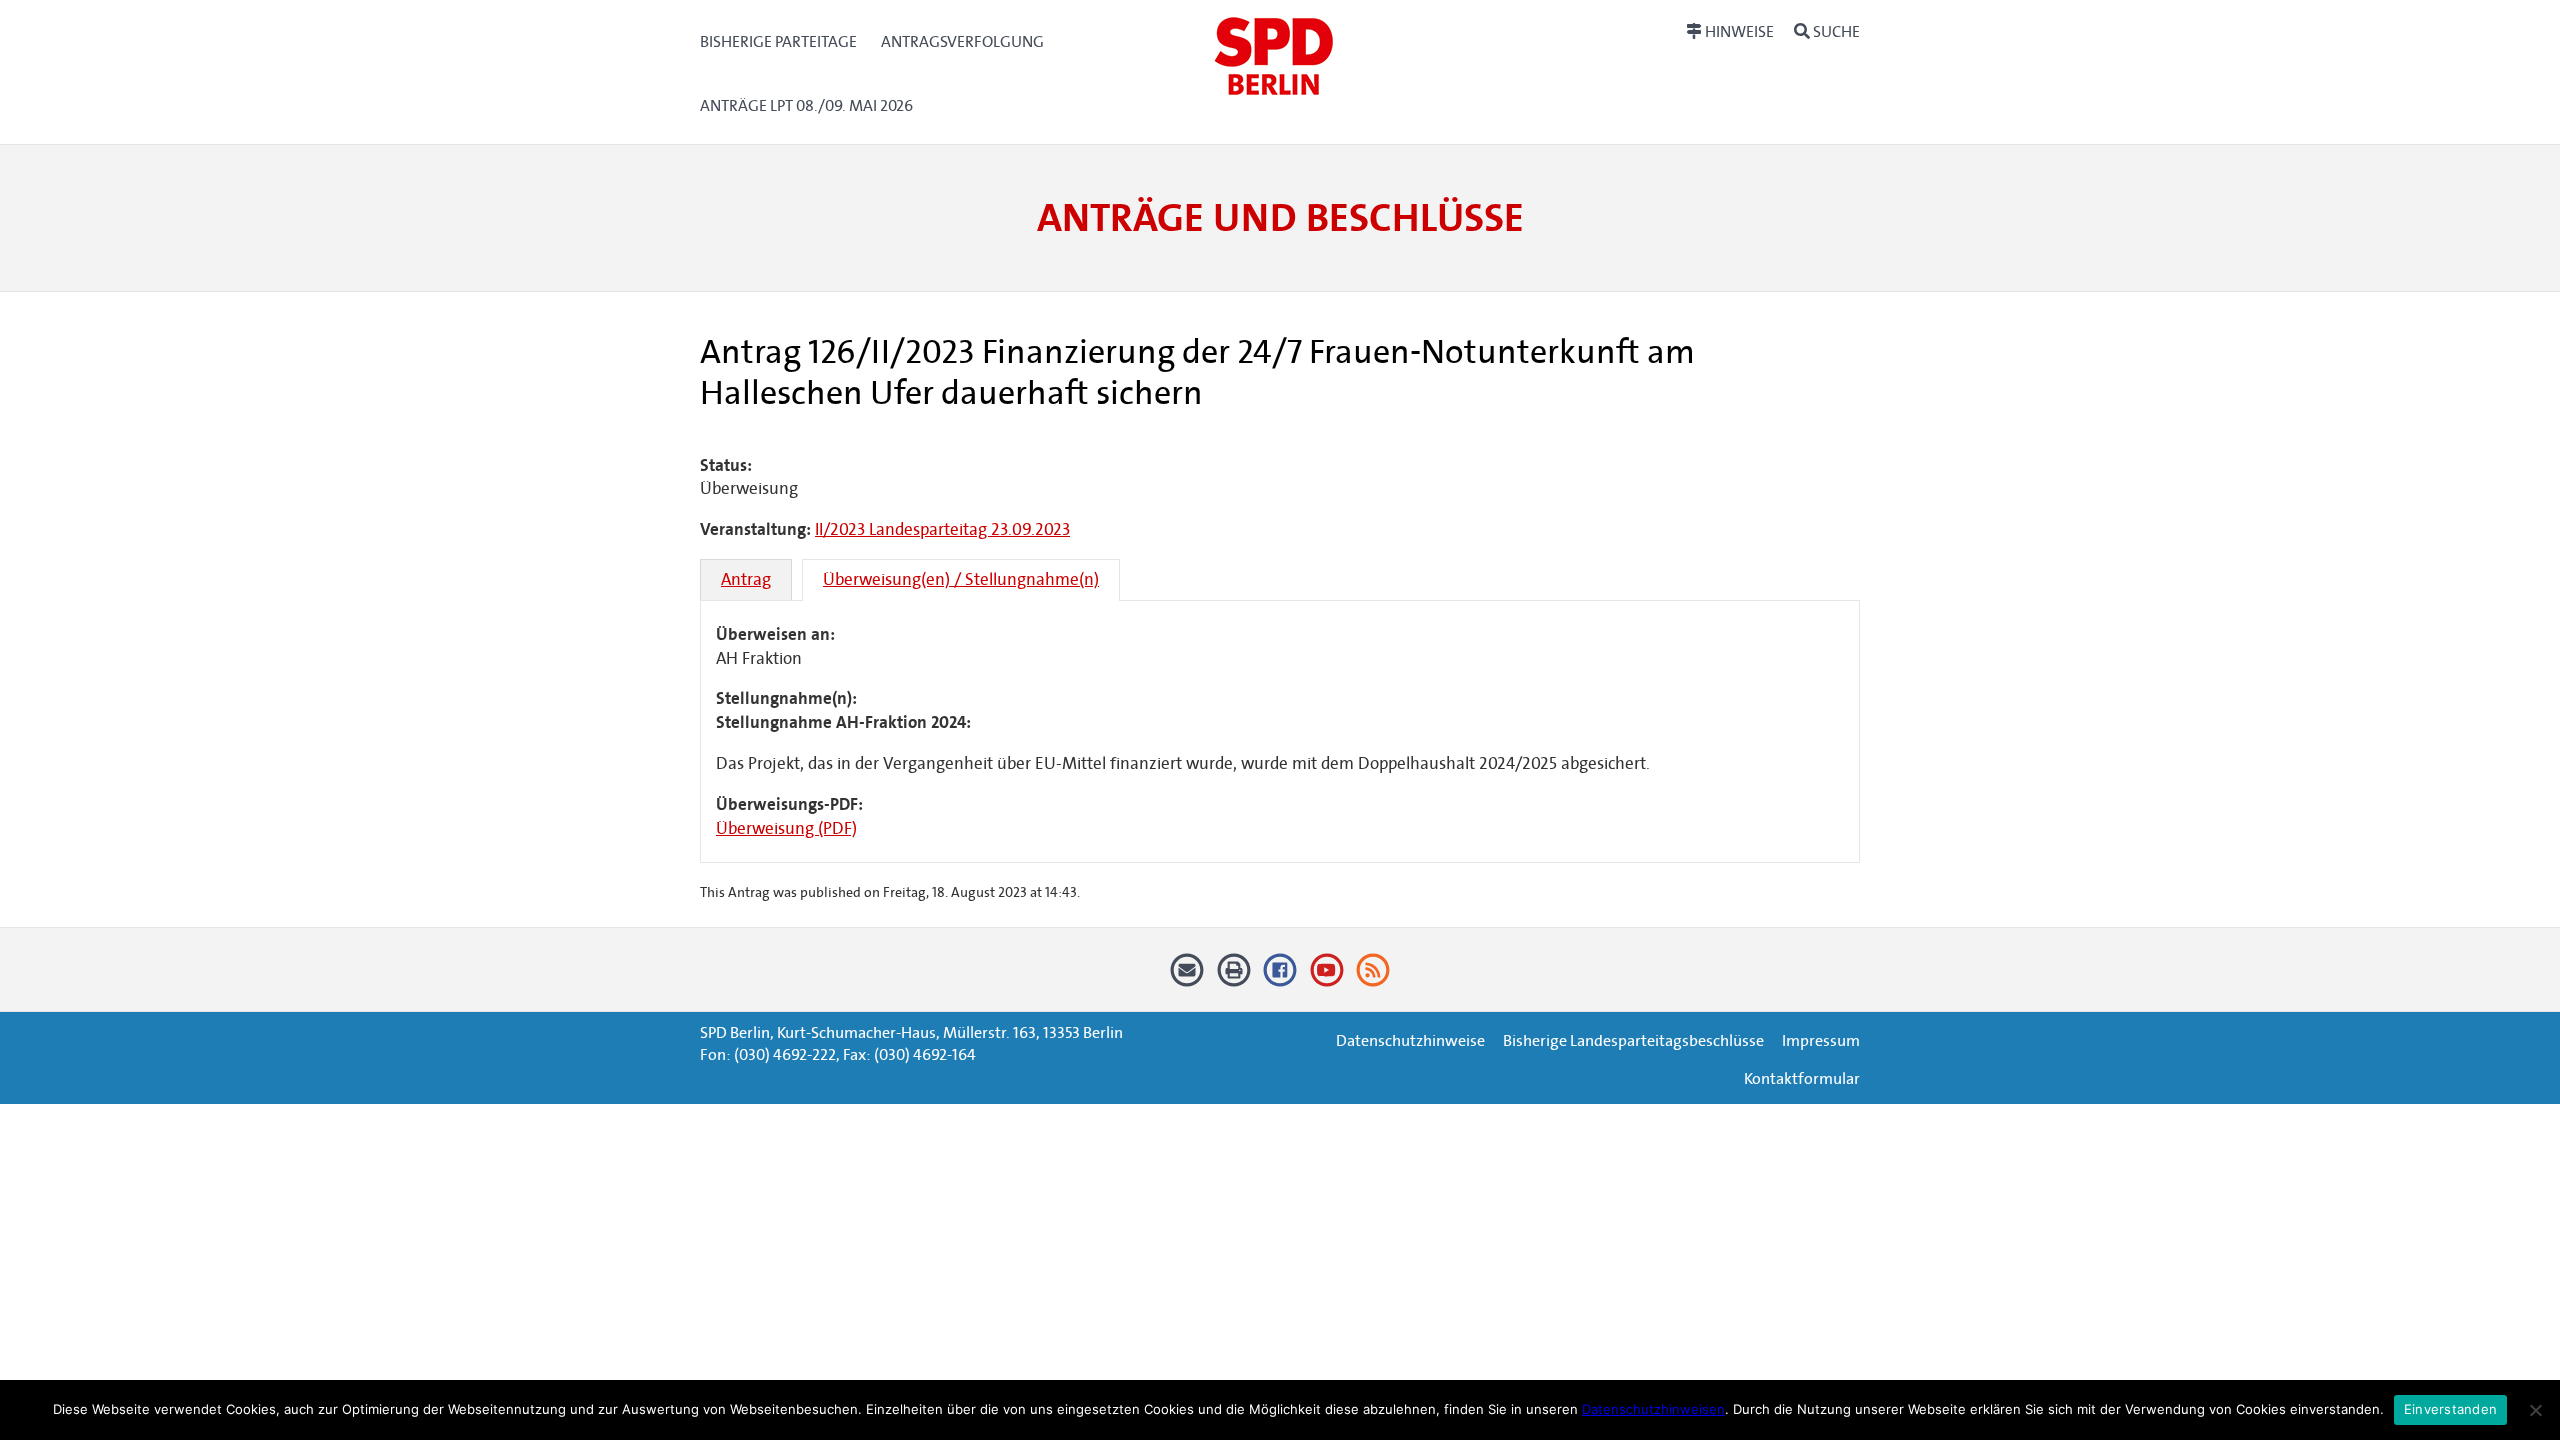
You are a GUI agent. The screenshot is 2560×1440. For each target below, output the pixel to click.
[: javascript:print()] (1233, 977)
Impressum (1821, 1040)
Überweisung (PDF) (786, 828)
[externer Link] (1280, 977)
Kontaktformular (1802, 1078)
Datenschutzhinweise (1410, 1040)
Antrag (746, 579)
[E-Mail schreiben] (1187, 977)
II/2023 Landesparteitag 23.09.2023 (942, 529)
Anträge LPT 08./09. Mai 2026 (806, 105)
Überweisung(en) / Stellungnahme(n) (961, 579)
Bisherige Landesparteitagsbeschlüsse (1633, 1040)
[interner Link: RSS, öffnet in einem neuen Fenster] (1373, 977)
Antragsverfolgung (962, 41)
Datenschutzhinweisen (1653, 1409)
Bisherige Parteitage (778, 41)
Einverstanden (2450, 1409)
